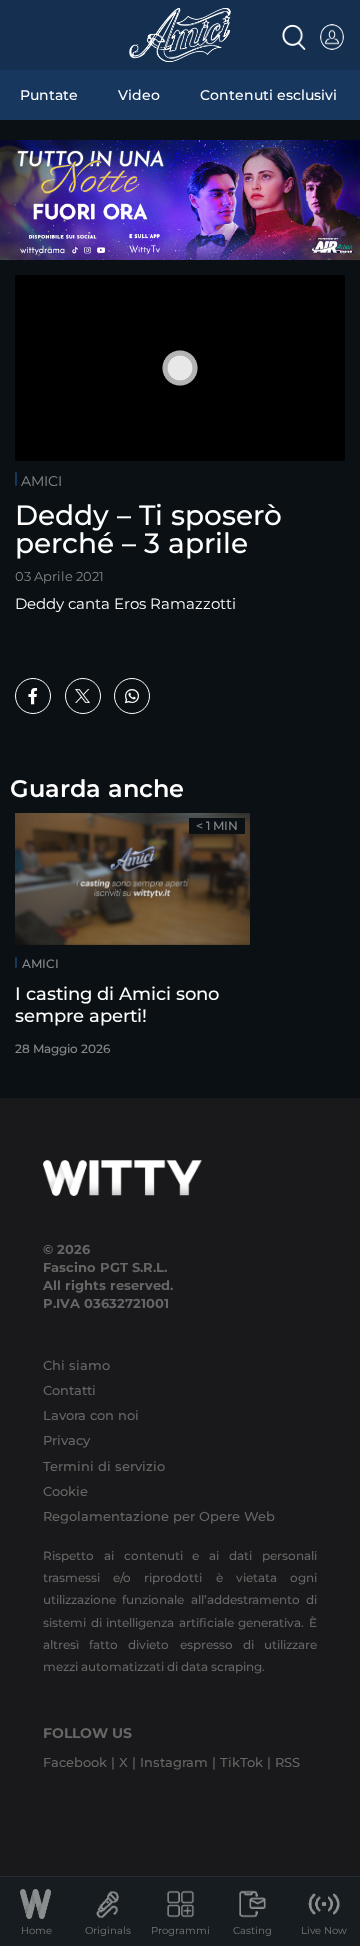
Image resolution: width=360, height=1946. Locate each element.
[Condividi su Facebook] (33, 696)
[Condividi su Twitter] (83, 696)
